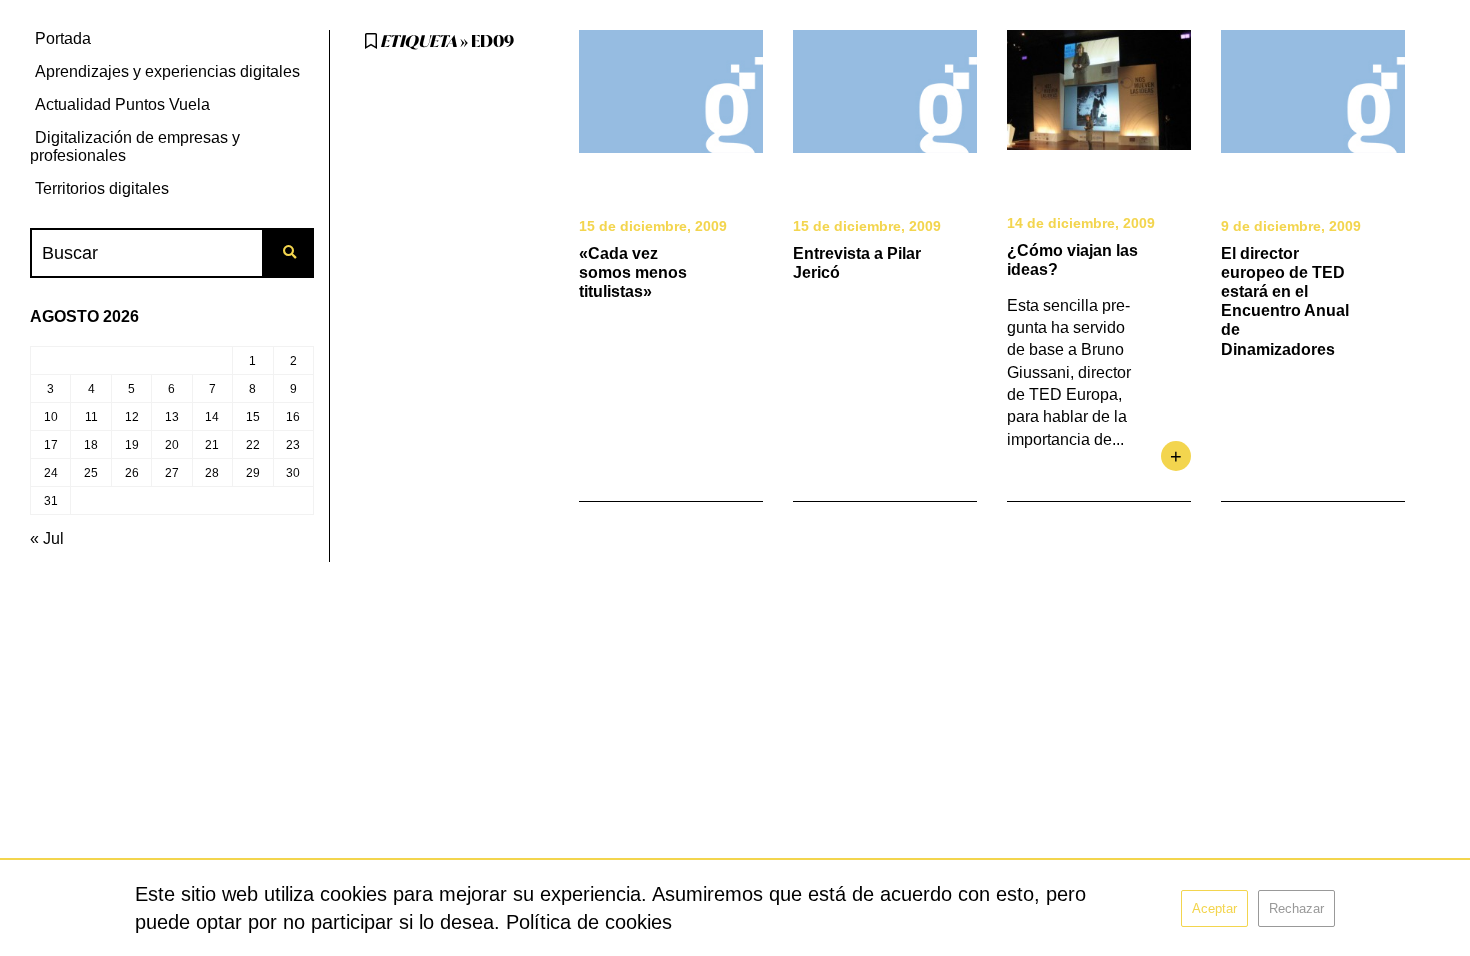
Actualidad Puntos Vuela (122, 104)
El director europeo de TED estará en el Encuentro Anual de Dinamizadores (1285, 301)
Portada (63, 38)
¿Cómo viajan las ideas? (1072, 260)
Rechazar (1296, 908)
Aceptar (1214, 908)
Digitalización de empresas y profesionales (135, 146)
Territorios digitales (102, 188)
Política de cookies (589, 922)
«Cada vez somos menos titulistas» (633, 272)
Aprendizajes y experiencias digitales (167, 71)
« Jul (47, 538)
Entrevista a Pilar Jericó (857, 263)
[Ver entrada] (671, 91)
